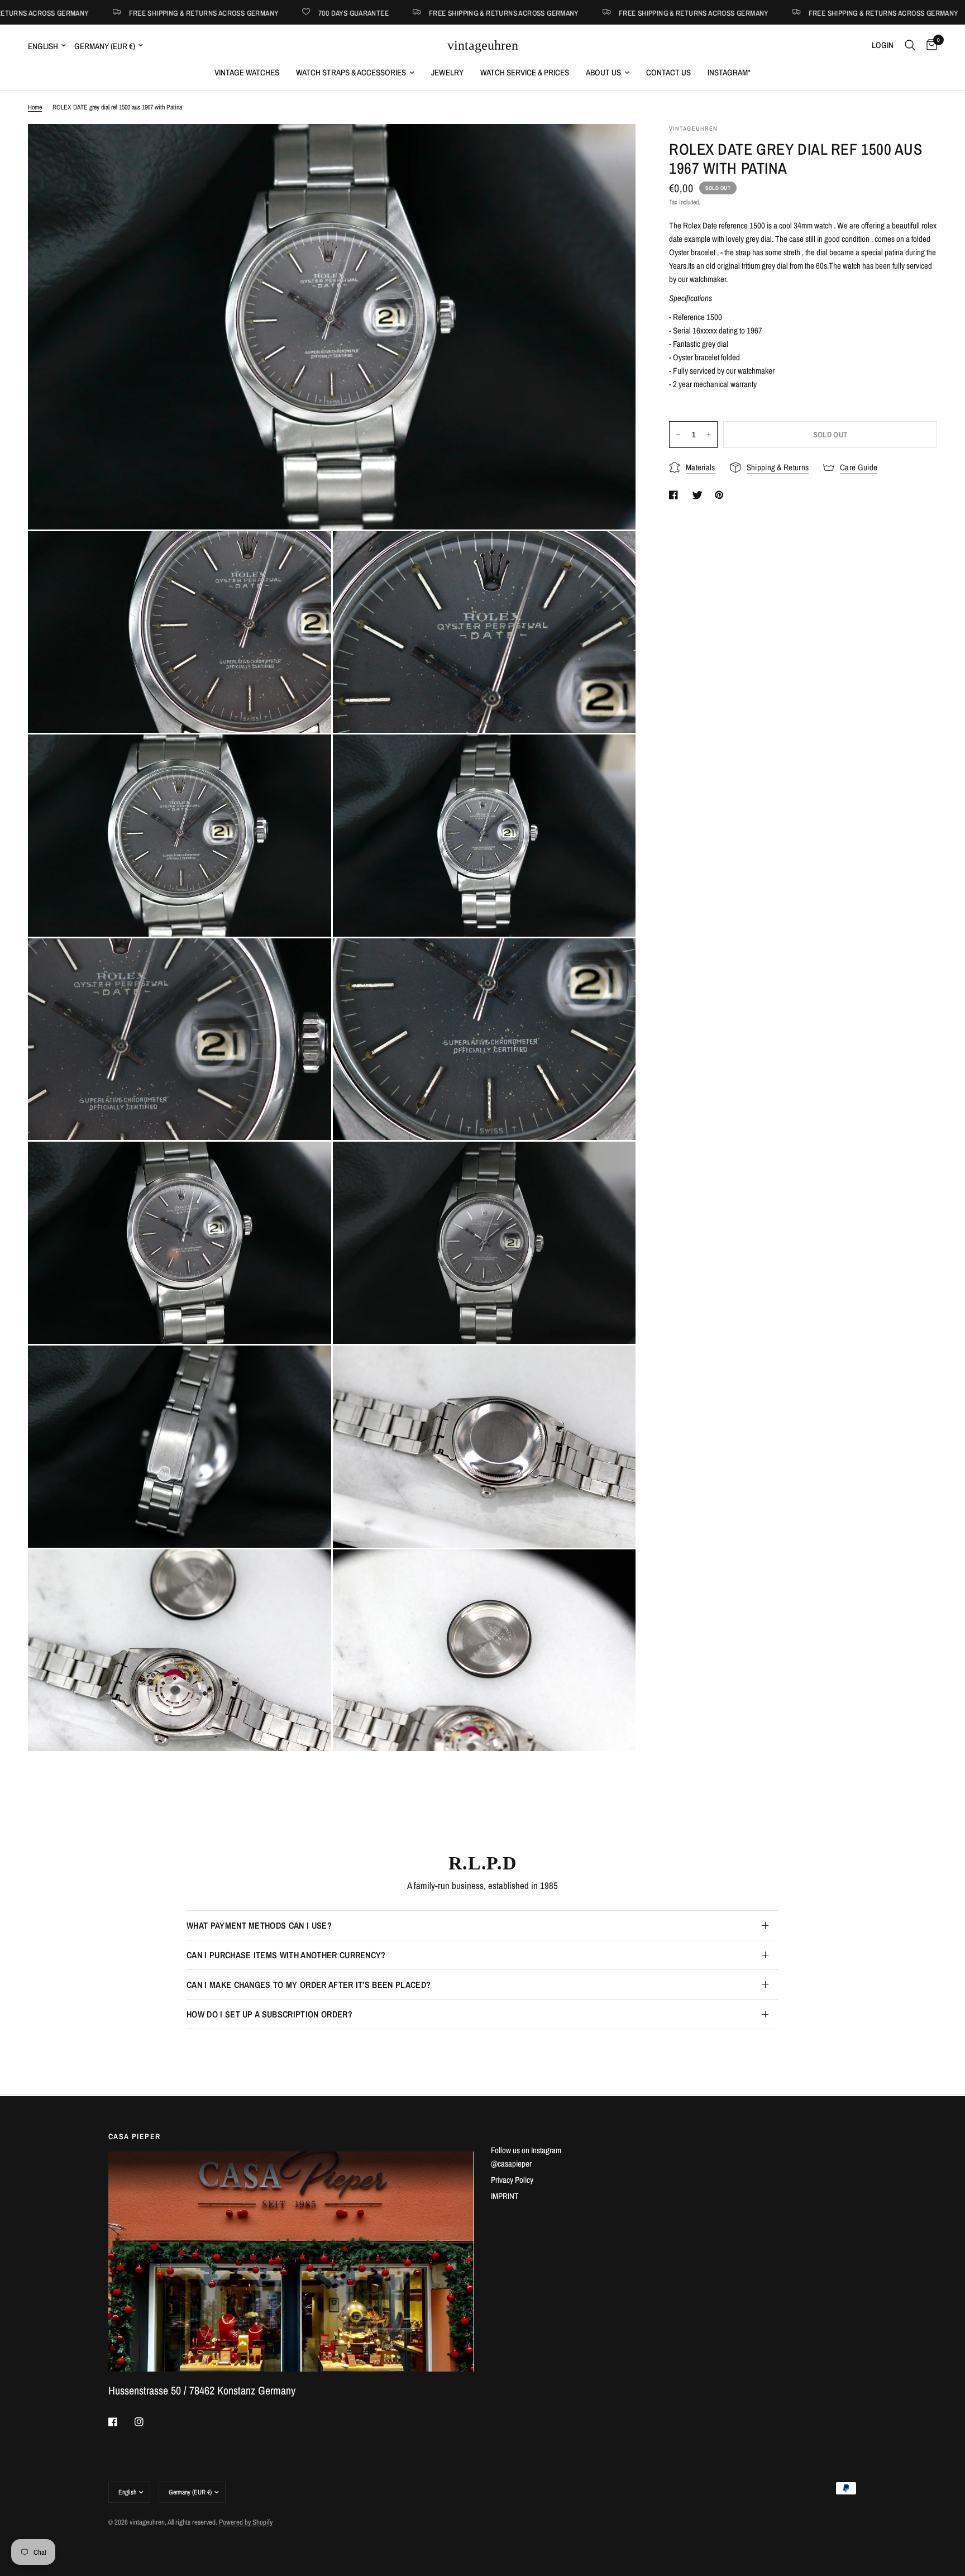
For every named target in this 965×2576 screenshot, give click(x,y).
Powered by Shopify (246, 2522)
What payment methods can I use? (259, 1925)
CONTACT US (668, 72)
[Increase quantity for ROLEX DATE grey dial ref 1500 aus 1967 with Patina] (709, 435)
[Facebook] (121, 2422)
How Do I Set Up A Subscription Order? (269, 2014)
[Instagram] (147, 2422)
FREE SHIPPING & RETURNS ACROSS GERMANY (286, 13)
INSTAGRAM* (729, 72)
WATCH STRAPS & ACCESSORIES (351, 72)
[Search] (910, 45)
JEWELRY (447, 72)
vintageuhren (483, 45)
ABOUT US (603, 72)
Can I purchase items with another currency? (286, 1955)
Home (35, 107)
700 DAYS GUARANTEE (136, 13)
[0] (929, 45)
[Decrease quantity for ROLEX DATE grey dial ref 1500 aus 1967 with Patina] (678, 435)
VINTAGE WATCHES (247, 72)
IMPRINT (505, 2196)
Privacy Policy (512, 2180)
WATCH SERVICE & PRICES (525, 72)
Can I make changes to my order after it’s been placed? (309, 1985)
